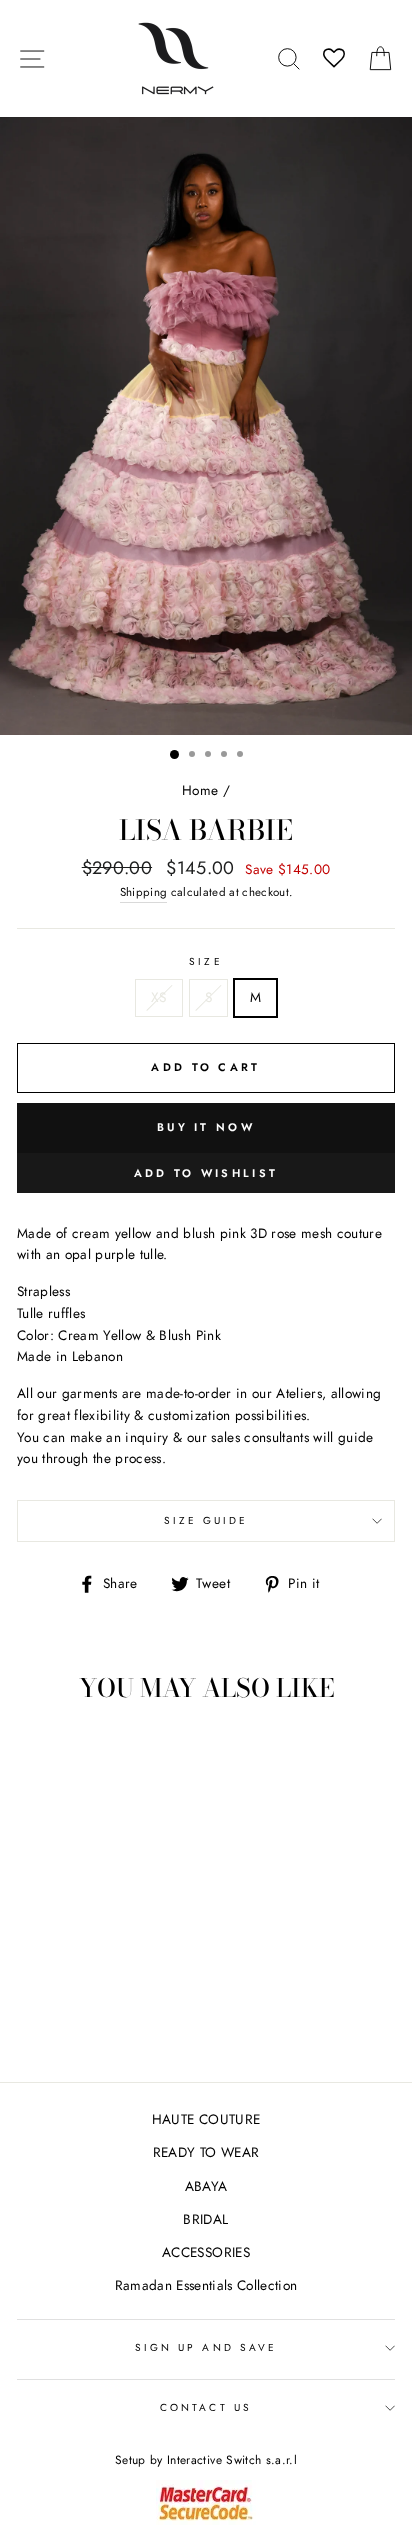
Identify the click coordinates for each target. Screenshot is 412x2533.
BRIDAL (205, 2219)
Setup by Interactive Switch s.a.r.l (206, 2460)
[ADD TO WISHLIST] (42, 1756)
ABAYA (206, 2186)
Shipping (144, 892)
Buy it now (206, 1127)
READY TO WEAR (206, 2152)
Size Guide (206, 1520)
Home (200, 790)
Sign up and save (206, 2347)
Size (205, 961)
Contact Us (206, 2407)
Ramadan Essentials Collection (206, 2285)
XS (159, 997)
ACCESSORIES (206, 2252)
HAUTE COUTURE (206, 2119)
